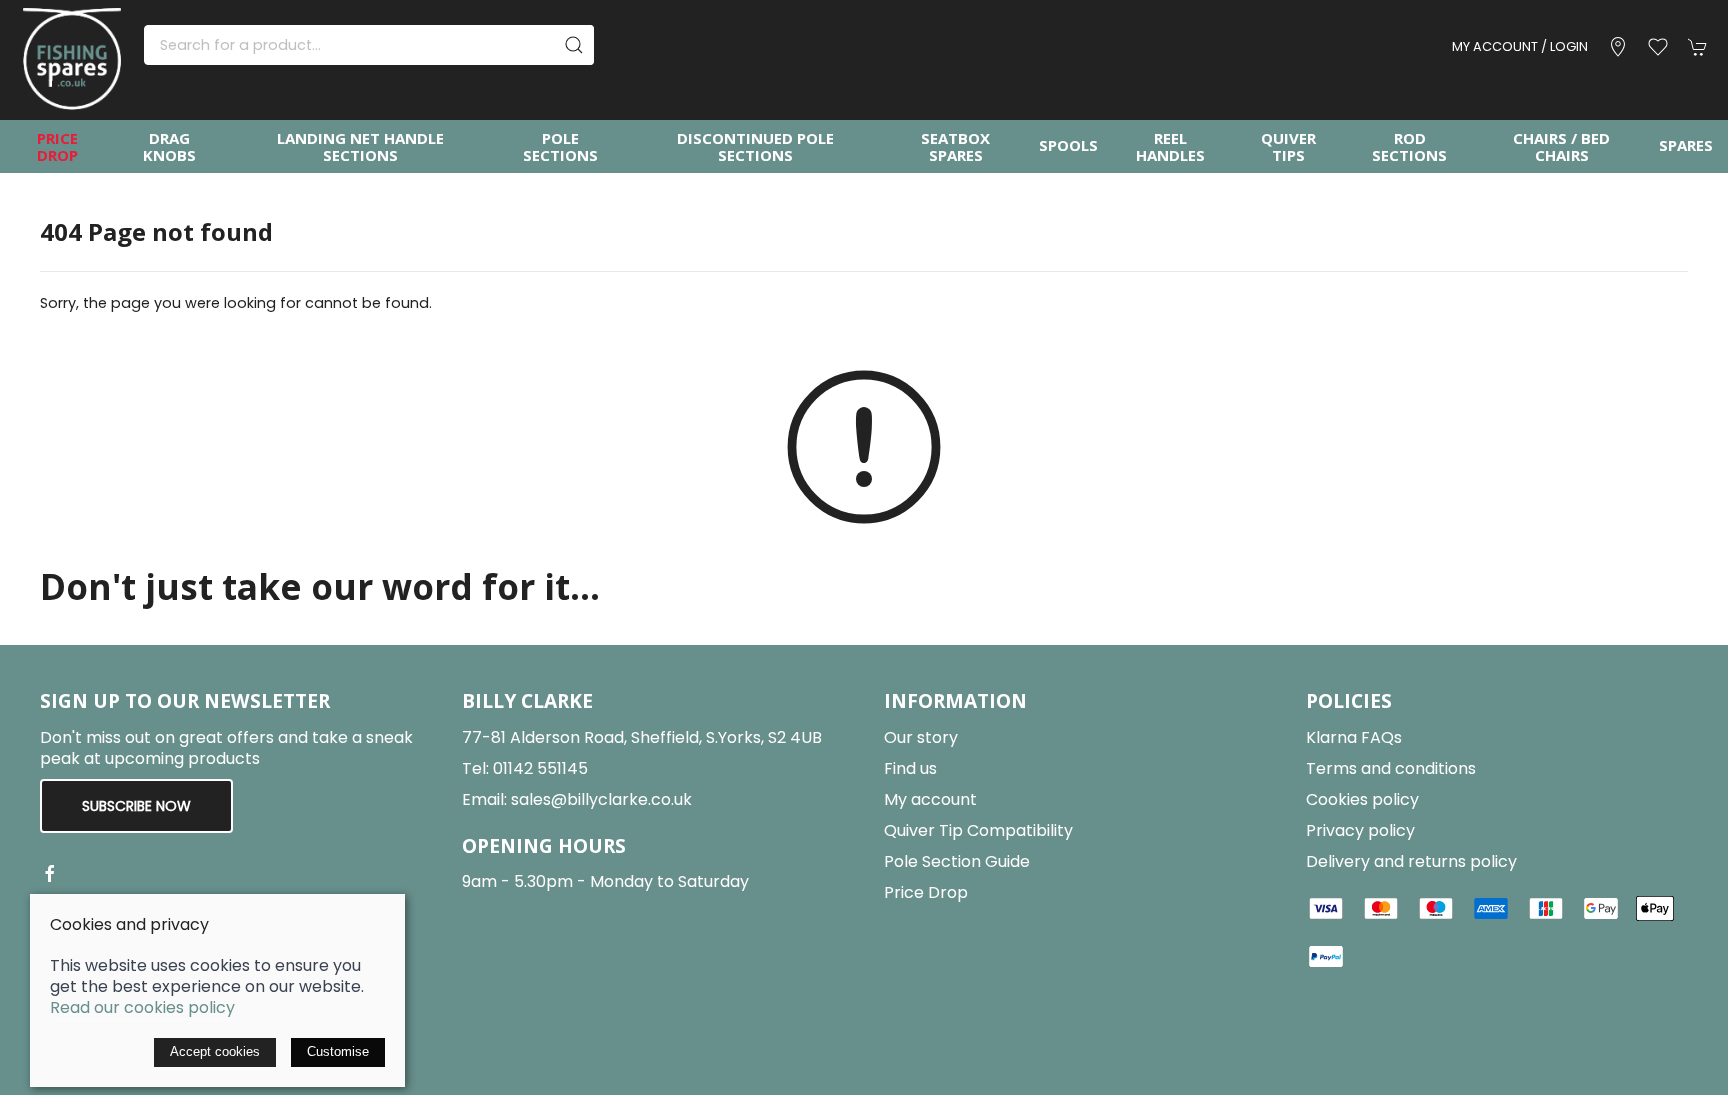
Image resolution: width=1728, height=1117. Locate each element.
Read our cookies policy (142, 1007)
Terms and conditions (1391, 768)
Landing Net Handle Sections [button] (360, 146)
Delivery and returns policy (1411, 861)
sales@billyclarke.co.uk (601, 799)
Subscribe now (136, 806)
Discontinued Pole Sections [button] (755, 146)
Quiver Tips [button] (1288, 146)
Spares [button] (1686, 145)
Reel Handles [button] (1170, 146)
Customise (338, 1051)
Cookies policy (1362, 799)
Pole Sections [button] (560, 146)
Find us (910, 768)
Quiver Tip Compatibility (978, 830)
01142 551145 (540, 768)
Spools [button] (1068, 145)
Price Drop (57, 146)
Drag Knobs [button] (169, 146)
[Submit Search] (574, 45)
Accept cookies (215, 1051)
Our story (921, 737)
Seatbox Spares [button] (955, 146)
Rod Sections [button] (1409, 146)
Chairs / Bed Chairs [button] (1561, 146)
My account (930, 799)
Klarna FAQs (1354, 737)
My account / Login (1520, 46)
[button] (1658, 47)
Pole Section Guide (957, 861)
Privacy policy (1360, 830)
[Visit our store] (1618, 47)
